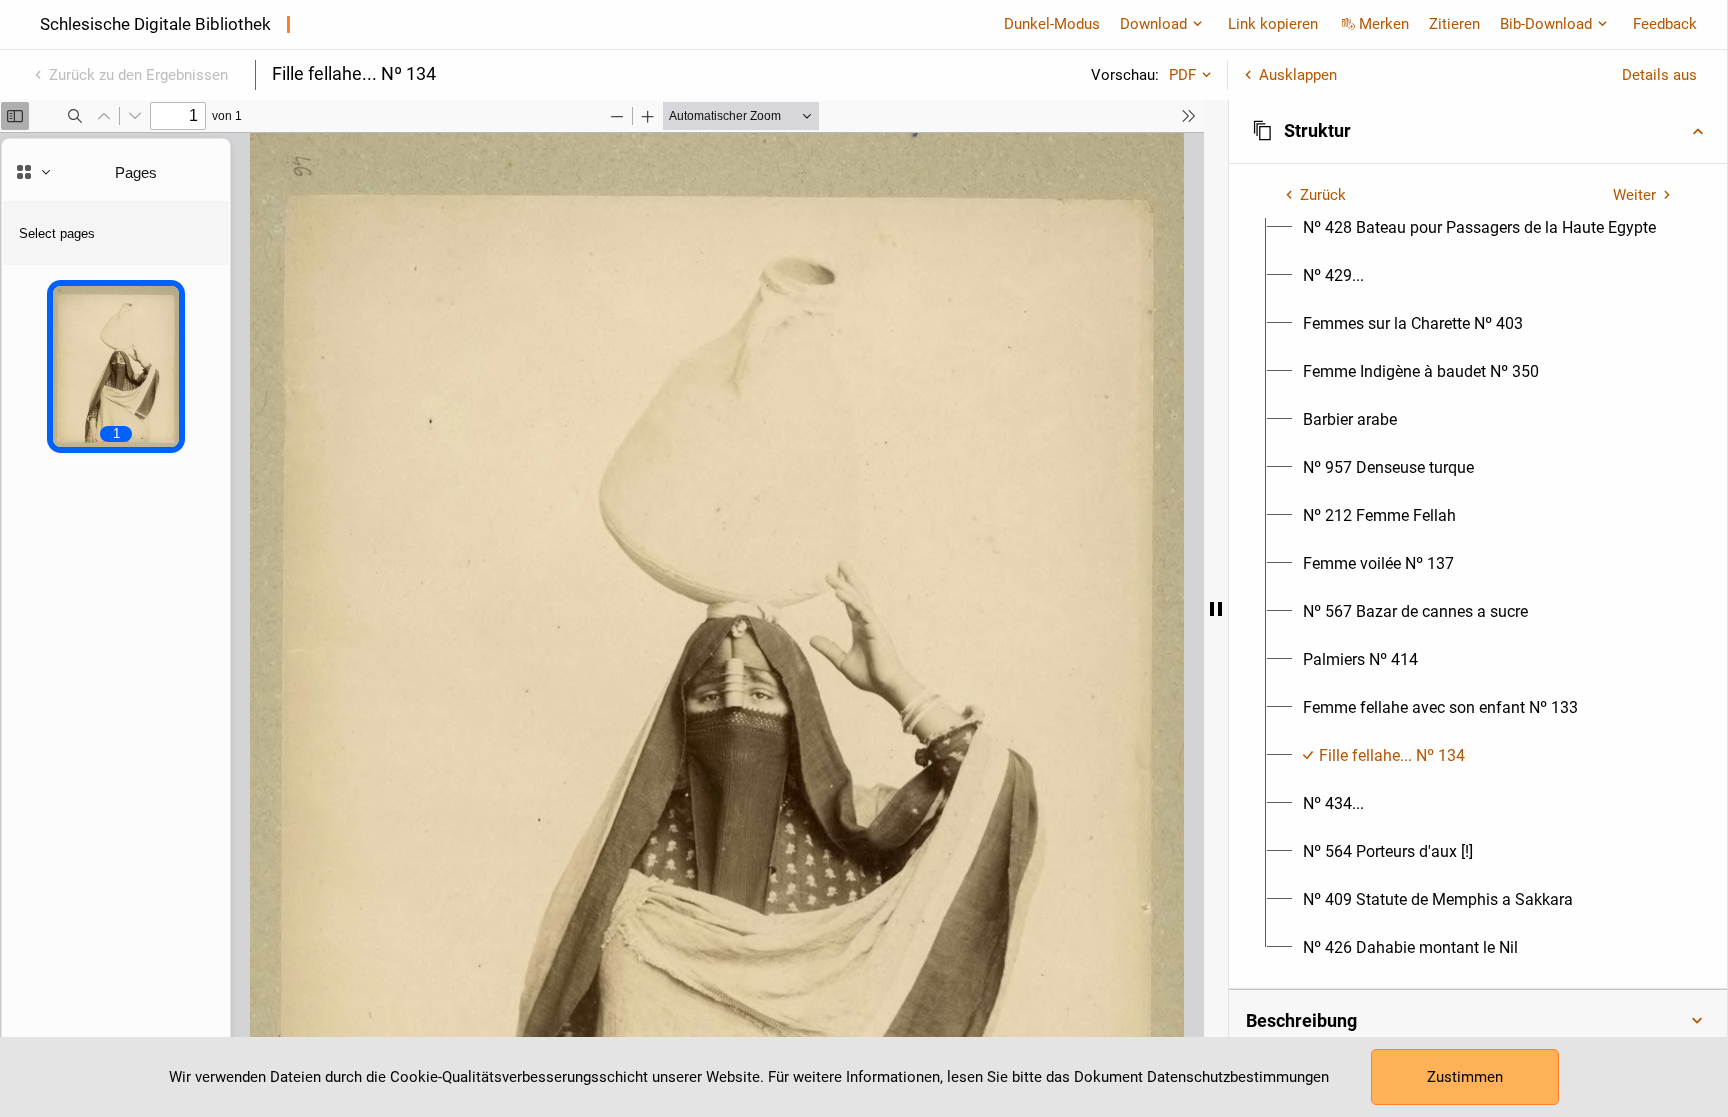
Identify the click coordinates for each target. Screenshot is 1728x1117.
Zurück (1323, 195)
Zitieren (1454, 24)
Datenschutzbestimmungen (1238, 1077)
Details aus (1659, 75)
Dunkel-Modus (1052, 24)
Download (1153, 24)
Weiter (1634, 195)
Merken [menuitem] (1384, 24)
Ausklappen (1298, 75)
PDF (1182, 75)
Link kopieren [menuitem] (1273, 24)
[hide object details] (1216, 608)
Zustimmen (1465, 1077)
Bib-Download (1546, 24)
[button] (1478, 131)
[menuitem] (1479, 228)
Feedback (1665, 24)
